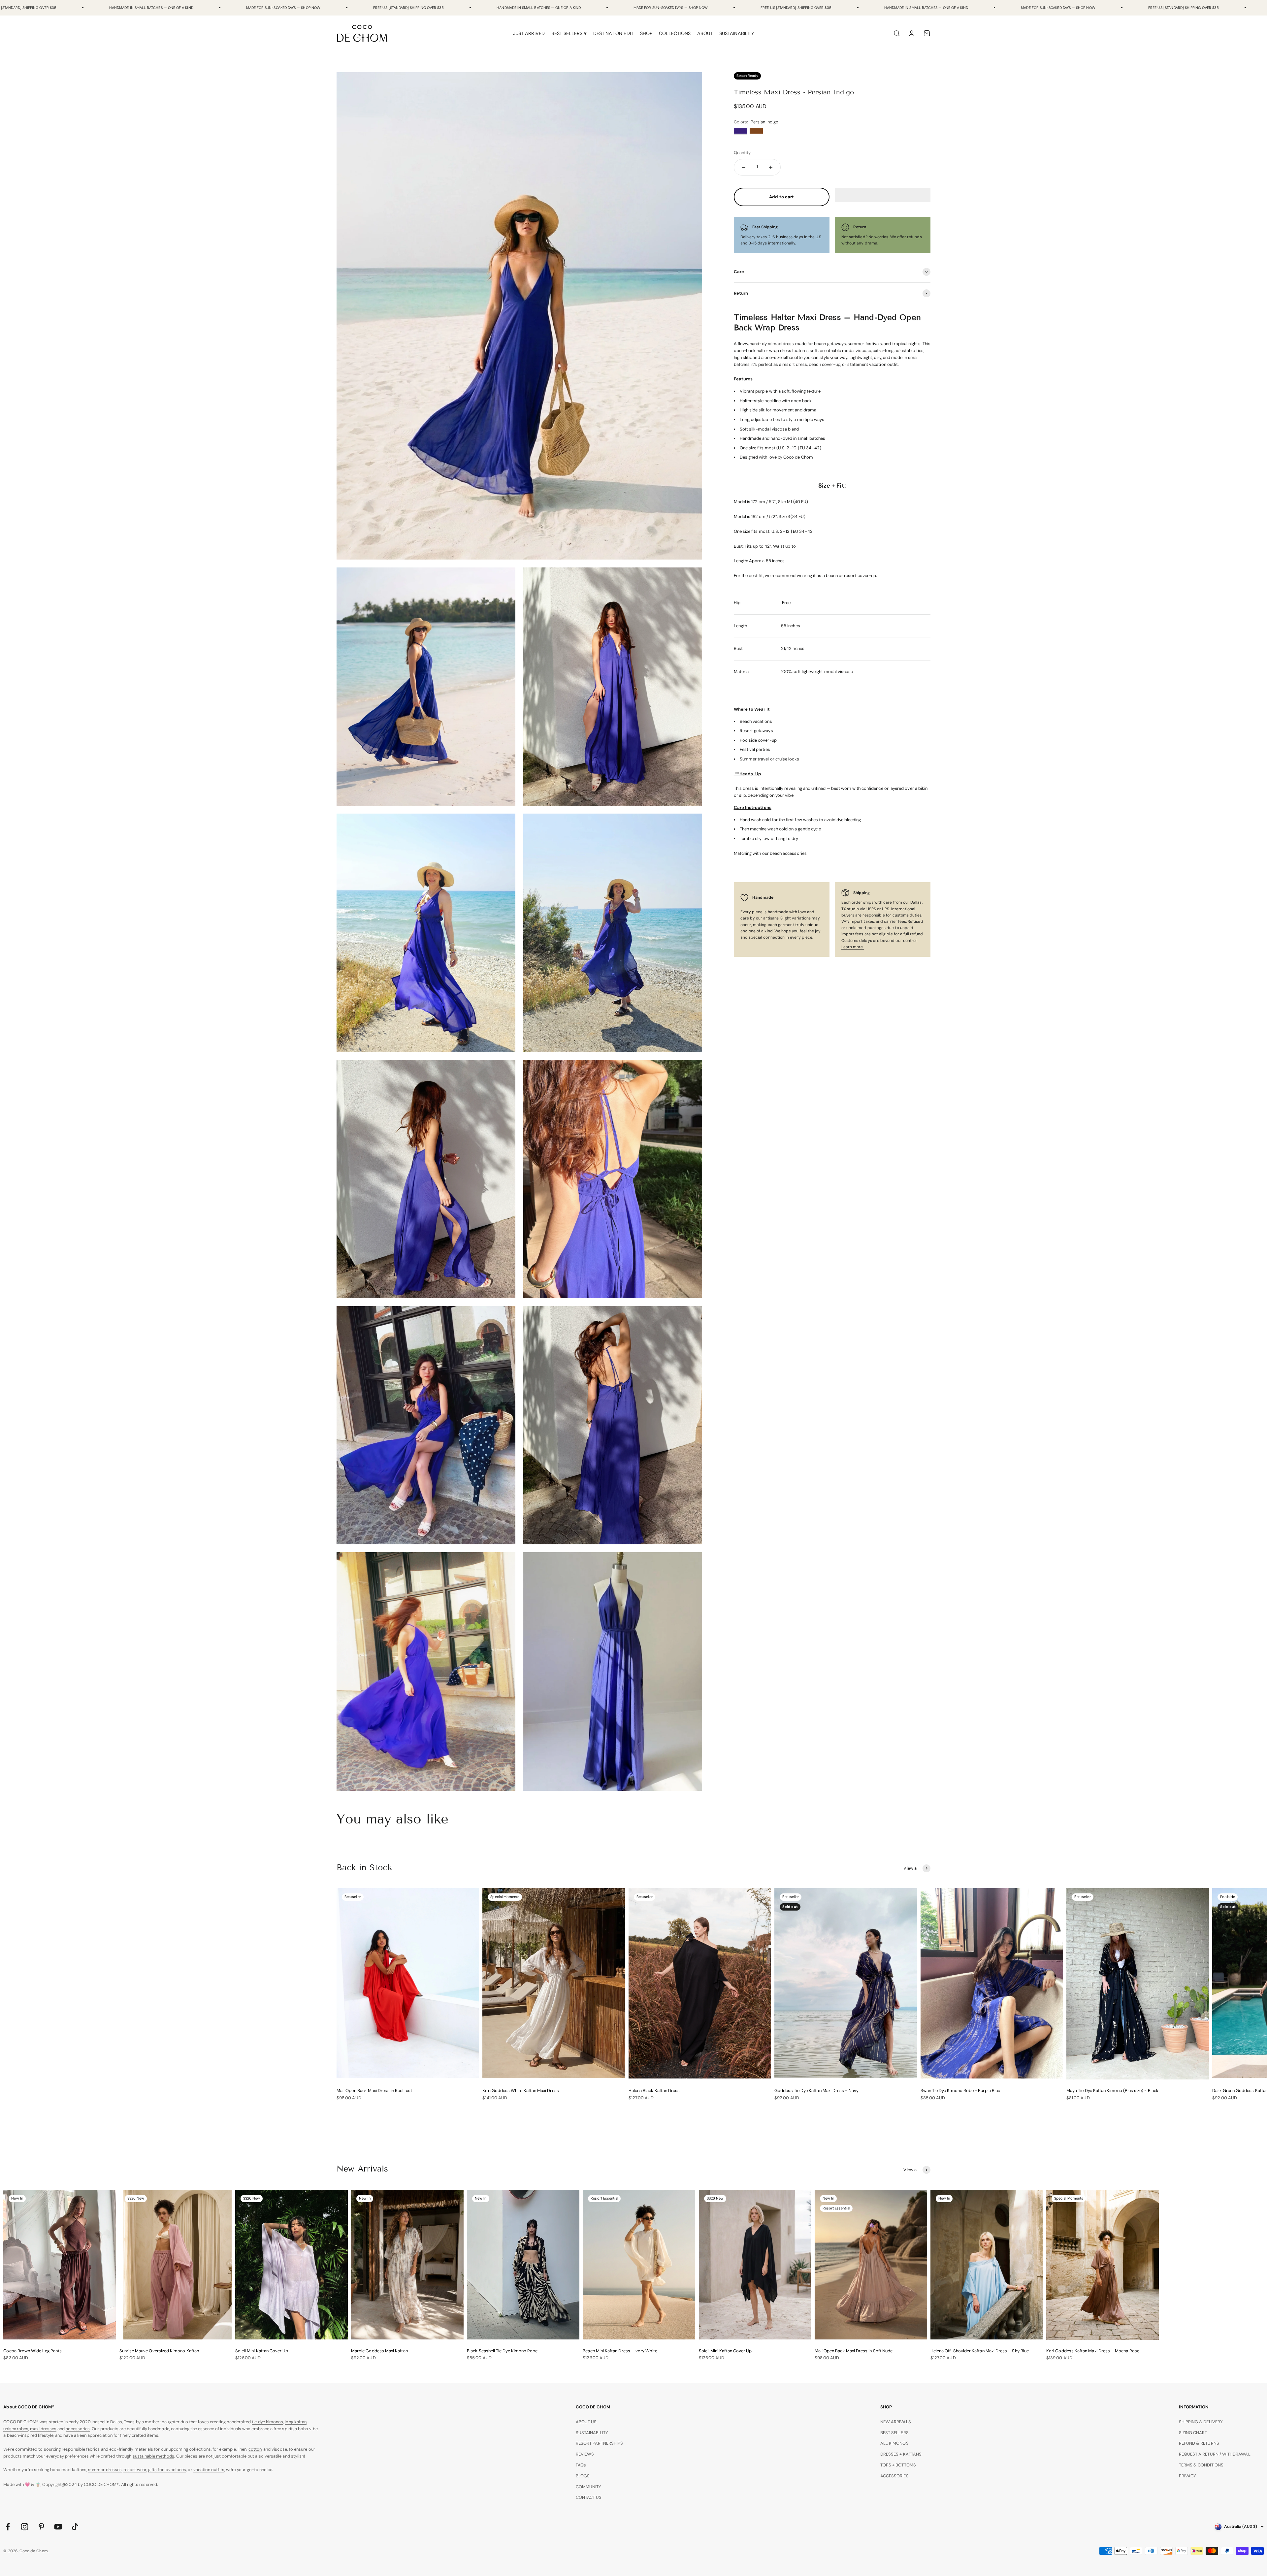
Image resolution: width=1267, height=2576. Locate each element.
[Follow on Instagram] (25, 2527)
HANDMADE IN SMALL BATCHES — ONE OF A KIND (151, 8)
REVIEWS (585, 2454)
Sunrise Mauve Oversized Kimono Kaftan (159, 2351)
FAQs (581, 2465)
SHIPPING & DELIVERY (1201, 2422)
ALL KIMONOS (894, 2443)
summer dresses (105, 2470)
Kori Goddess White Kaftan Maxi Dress (520, 2091)
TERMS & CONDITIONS (1201, 2465)
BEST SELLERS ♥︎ (569, 33)
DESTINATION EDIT (613, 33)
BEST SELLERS (894, 2433)
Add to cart (781, 197)
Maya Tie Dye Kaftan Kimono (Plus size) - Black (1112, 2091)
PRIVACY (1187, 2476)
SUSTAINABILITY (737, 33)
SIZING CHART (1193, 2433)
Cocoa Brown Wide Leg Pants (32, 2351)
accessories (78, 2429)
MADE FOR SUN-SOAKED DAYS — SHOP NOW (283, 8)
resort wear (135, 2470)
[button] (883, 195)
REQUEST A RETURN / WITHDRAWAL (1215, 2454)
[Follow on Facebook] (8, 2527)
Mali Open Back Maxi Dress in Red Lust (374, 2091)
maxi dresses (43, 2429)
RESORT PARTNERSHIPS (599, 2443)
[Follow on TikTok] (75, 2527)
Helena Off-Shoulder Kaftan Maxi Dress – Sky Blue (980, 2351)
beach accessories (788, 853)
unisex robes (16, 2429)
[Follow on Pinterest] (41, 2527)
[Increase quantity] (771, 167)
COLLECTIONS (675, 33)
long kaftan (296, 2422)
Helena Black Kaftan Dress (654, 2091)
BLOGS (583, 2476)
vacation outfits (209, 2470)
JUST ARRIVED (529, 33)
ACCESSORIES (894, 2476)
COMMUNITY (589, 2487)
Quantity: (743, 153)
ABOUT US (586, 2422)
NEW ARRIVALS (896, 2422)
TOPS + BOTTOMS (898, 2465)
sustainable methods (153, 2456)
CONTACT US (589, 2497)
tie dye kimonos (267, 2422)
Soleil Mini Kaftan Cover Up (262, 2351)
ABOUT (705, 33)
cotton (255, 2449)
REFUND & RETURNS (1199, 2443)
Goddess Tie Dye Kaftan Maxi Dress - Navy (816, 2091)
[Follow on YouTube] (58, 2527)
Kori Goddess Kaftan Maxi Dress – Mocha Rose (1093, 2351)
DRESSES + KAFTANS (901, 2454)
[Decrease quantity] (744, 167)
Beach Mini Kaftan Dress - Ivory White (620, 2351)
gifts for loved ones (167, 2470)
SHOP (646, 33)
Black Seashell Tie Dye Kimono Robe (502, 2351)
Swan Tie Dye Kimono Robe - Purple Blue (960, 2091)
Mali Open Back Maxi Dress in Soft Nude (854, 2351)
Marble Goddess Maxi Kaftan (379, 2351)
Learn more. (853, 947)
